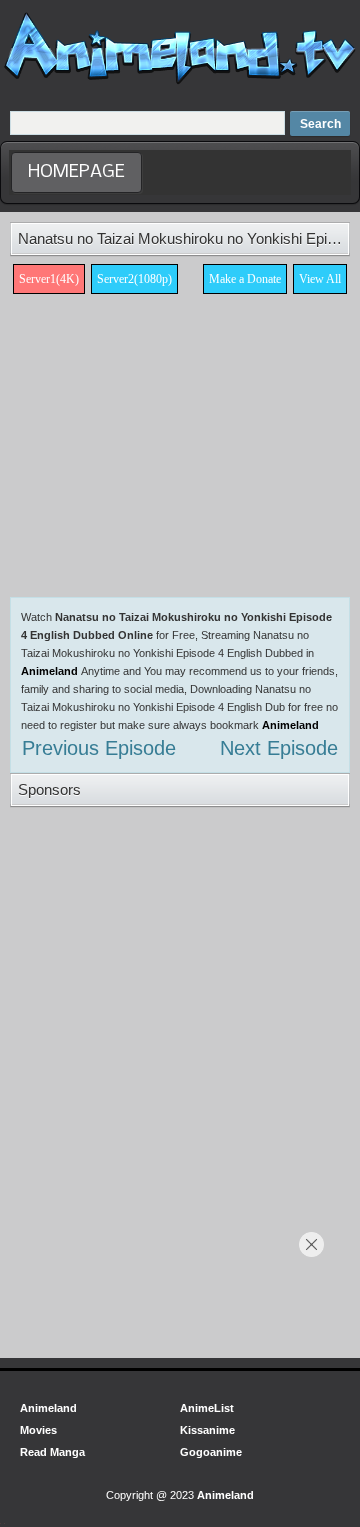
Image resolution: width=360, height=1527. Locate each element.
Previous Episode (99, 748)
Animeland (49, 671)
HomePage (76, 172)
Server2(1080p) (134, 279)
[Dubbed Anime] (180, 84)
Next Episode (279, 748)
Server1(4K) (49, 279)
